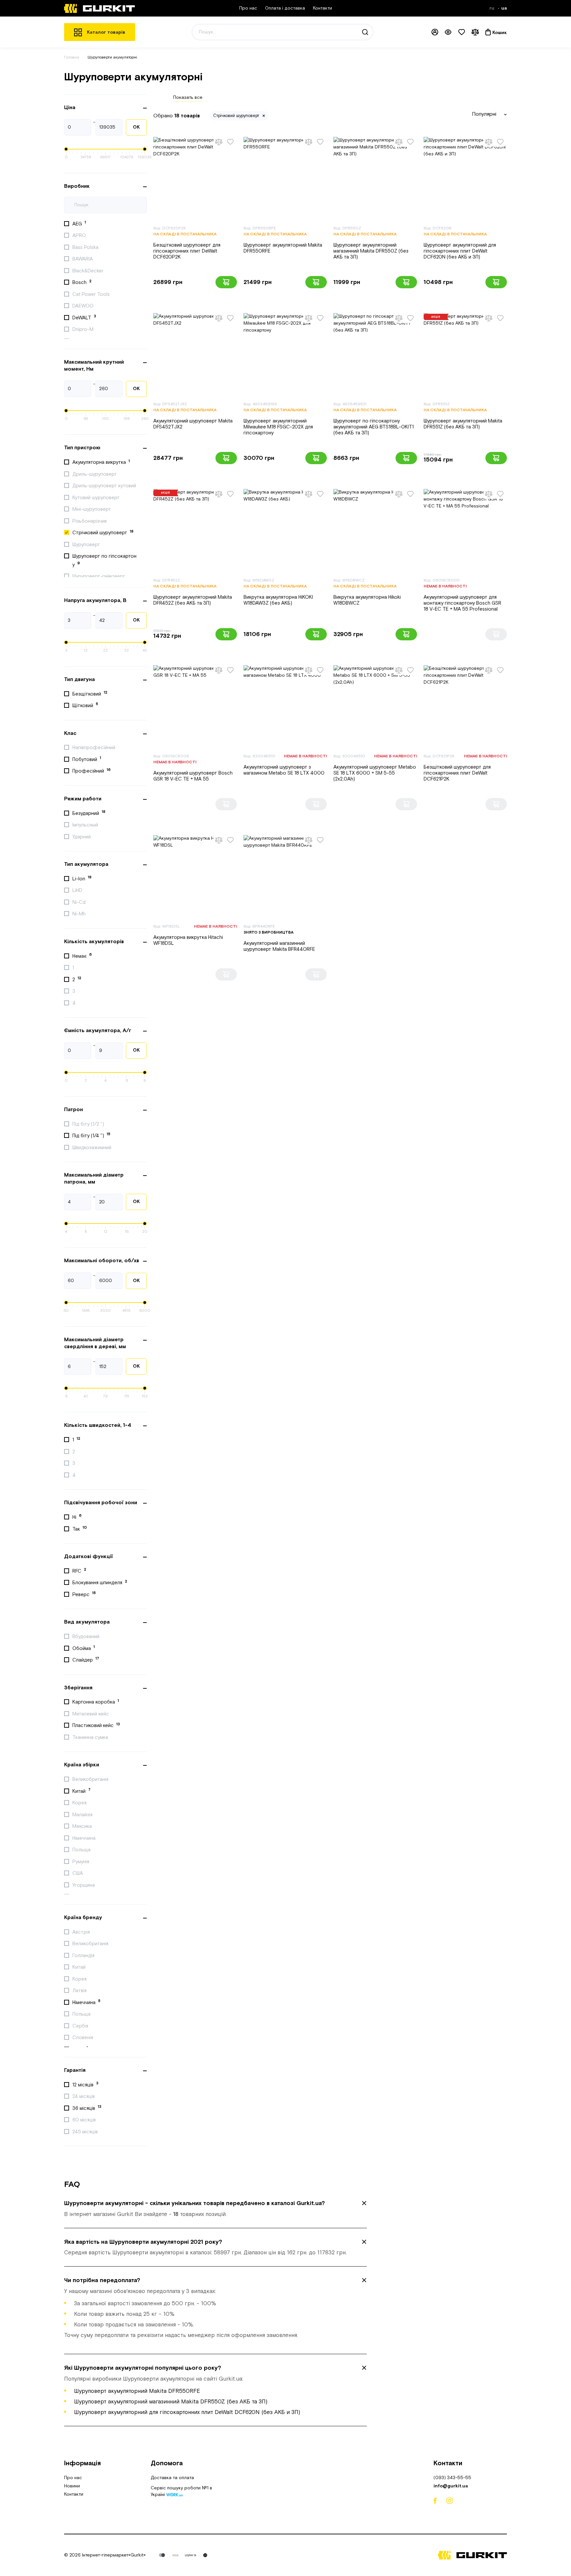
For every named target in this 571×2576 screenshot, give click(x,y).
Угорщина (84, 1885)
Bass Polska (86, 247)
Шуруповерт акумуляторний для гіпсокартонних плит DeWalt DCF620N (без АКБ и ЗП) (460, 251)
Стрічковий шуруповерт (103, 533)
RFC (79, 1571)
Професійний (92, 771)
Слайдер (86, 1660)
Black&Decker (89, 271)
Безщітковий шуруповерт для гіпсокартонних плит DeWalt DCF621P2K (457, 773)
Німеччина (85, 1838)
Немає (82, 956)
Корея (80, 1803)
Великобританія (91, 1779)
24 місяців (84, 2096)
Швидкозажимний (93, 1148)
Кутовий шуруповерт (97, 498)
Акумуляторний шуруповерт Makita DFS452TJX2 (193, 424)
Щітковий (85, 705)
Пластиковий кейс (96, 1725)
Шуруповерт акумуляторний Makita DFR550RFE (283, 248)
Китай (81, 1791)
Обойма (84, 1648)
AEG (79, 223)
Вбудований (87, 1637)
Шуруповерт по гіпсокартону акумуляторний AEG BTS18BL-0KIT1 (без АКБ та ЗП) (374, 427)
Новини (72, 2486)
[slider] (66, 149)
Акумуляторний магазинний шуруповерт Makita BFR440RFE (279, 946)
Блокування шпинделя (100, 1583)
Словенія (83, 2038)
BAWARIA (83, 259)
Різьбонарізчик (90, 521)
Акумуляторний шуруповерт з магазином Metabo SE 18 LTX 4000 (284, 770)
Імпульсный (86, 825)
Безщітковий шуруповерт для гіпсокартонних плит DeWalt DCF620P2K (187, 251)
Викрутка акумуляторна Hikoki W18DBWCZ (367, 600)
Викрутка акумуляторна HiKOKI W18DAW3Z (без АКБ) (278, 600)
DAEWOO (84, 306)
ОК (136, 127)
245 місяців (86, 2132)
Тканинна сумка (91, 1737)
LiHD (78, 890)
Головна (72, 57)
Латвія (80, 1991)
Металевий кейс (91, 1714)
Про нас (248, 8)
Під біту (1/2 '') (89, 1124)
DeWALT (84, 317)
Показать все (188, 98)
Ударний (82, 837)
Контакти (323, 8)
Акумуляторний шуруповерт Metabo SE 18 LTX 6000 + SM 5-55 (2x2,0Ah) (375, 773)
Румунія (81, 1862)
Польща (82, 1850)
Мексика (83, 1826)
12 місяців (85, 2084)
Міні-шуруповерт (92, 509)
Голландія (84, 1956)
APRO (80, 236)
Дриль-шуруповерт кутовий (105, 486)
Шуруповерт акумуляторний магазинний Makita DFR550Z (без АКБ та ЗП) (371, 251)
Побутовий (87, 759)
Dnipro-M (84, 329)
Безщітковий (90, 694)
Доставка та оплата (172, 2478)
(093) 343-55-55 (452, 2478)
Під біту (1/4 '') (91, 1135)
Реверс (84, 1594)
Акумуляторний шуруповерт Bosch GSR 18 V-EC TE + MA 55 (193, 776)
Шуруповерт (87, 545)
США (78, 1873)
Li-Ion (82, 878)
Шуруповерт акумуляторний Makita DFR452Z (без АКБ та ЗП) (193, 600)
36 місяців (87, 2108)
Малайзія (83, 1815)
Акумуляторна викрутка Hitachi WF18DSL (188, 940)
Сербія (81, 2026)
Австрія (82, 1932)
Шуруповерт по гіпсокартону (104, 561)
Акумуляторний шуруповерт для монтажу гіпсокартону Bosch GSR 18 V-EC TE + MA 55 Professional (462, 603)
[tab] (215, 2209)
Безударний (89, 813)
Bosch (82, 282)
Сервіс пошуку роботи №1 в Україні (181, 2492)
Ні (77, 1517)
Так (80, 1529)
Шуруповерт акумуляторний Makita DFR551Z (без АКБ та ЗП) (463, 424)
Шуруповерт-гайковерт (99, 576)
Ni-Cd (80, 902)
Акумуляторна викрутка (101, 462)
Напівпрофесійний (95, 748)
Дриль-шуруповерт (95, 474)
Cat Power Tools (92, 294)
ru (493, 8)
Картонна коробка (96, 1702)
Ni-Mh (80, 914)
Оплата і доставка (285, 8)
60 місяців (85, 2120)
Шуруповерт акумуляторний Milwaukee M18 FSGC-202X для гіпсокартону (278, 427)
